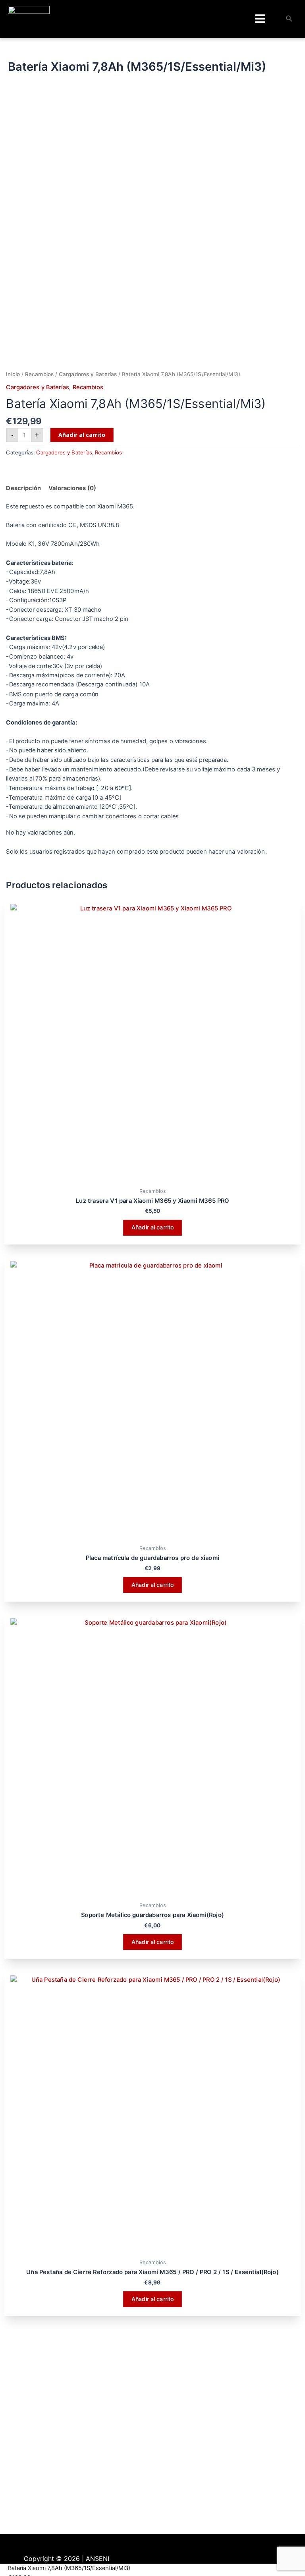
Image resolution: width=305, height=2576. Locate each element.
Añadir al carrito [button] (153, 1228)
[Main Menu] (260, 19)
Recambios (39, 374)
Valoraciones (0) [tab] (72, 488)
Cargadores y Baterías (88, 374)
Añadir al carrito (82, 435)
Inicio (13, 374)
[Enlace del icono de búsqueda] (290, 19)
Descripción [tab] (23, 488)
